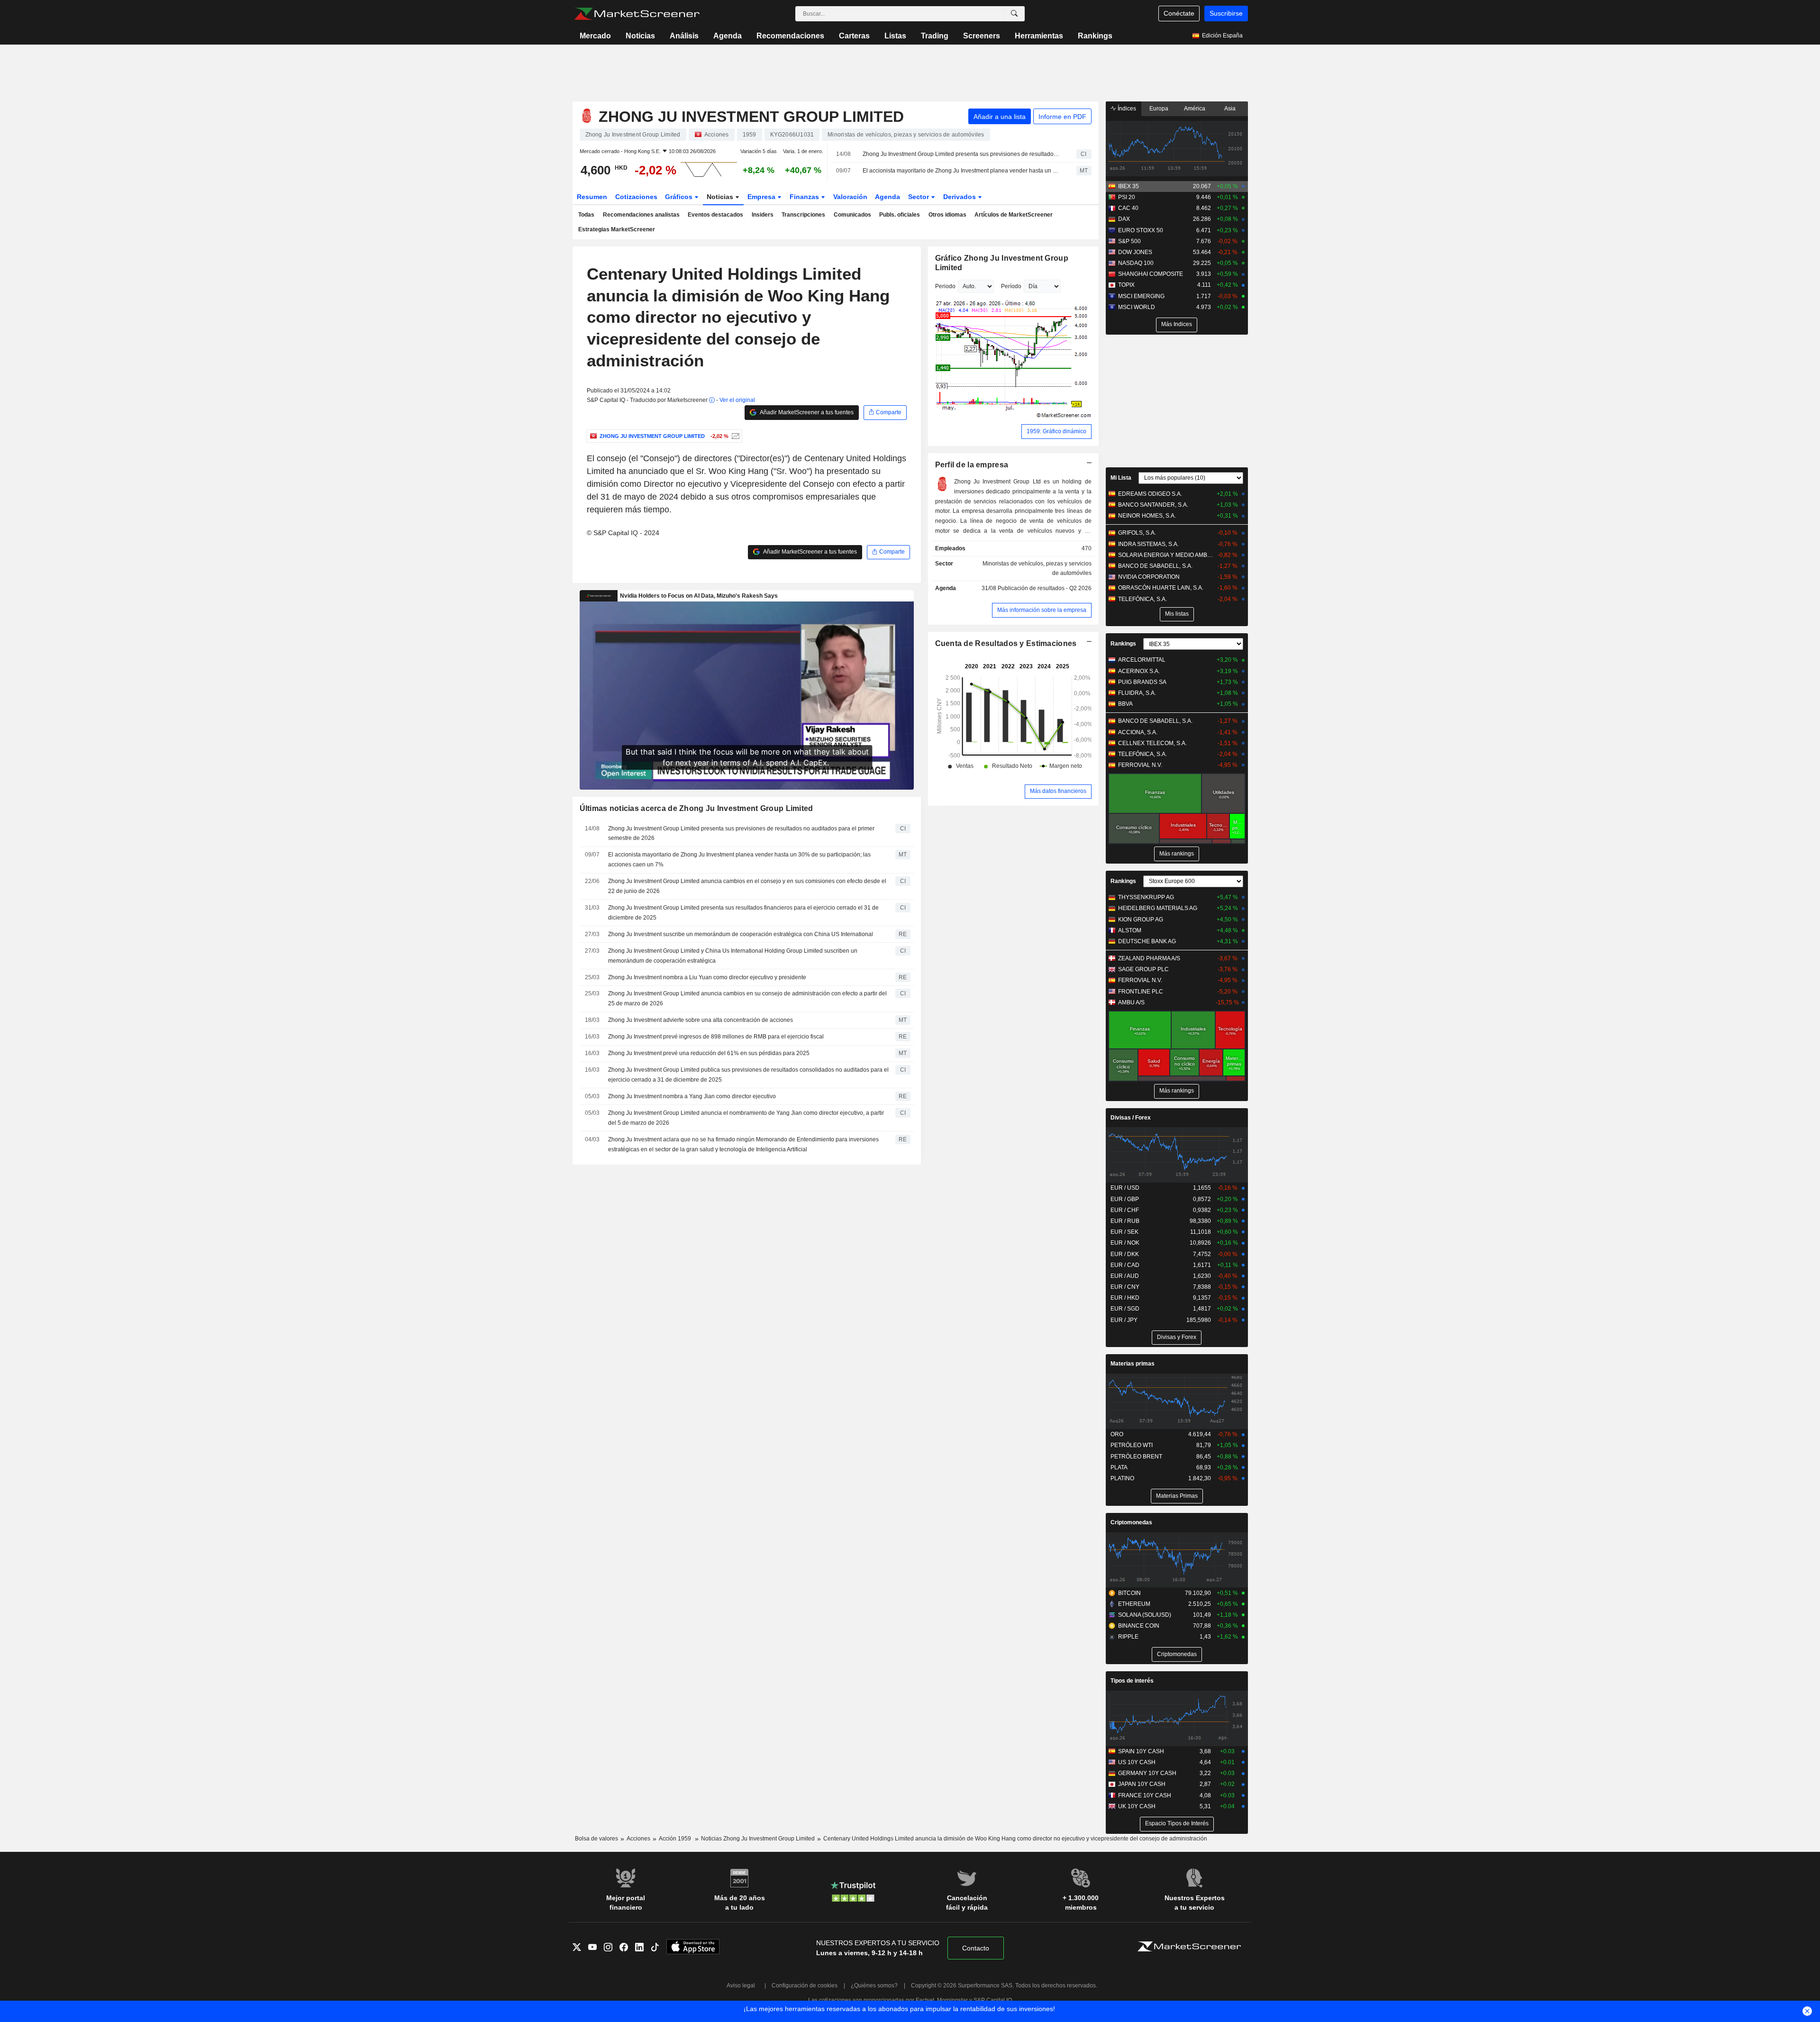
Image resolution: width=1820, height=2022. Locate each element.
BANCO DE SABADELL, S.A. (1155, 566)
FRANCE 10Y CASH (1145, 1795)
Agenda (728, 36)
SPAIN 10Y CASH (1141, 1751)
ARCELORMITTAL (1142, 660)
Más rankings (1177, 854)
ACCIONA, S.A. (1138, 732)
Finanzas (805, 197)
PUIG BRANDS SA (1142, 682)
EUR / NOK (1125, 1243)
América (1195, 109)
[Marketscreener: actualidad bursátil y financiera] (637, 14)
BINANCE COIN (1139, 1626)
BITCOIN (1129, 1593)
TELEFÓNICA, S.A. (1142, 599)
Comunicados (852, 215)
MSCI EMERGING (1141, 296)
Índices (1126, 109)
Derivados (960, 197)
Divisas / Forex (1131, 1118)
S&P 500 (1129, 241)
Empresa (762, 197)
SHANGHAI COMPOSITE (1151, 274)
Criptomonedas (1131, 1522)
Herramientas (1039, 36)
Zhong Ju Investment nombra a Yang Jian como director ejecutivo (692, 1096)
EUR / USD (1125, 1188)
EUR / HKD (1125, 1298)
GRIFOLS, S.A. (1137, 533)
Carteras (854, 36)
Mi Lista (1121, 478)
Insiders (763, 215)
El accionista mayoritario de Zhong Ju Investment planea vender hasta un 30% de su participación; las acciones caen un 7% (961, 171)
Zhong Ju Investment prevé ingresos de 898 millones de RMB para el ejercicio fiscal (716, 1037)
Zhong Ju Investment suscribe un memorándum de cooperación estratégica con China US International (741, 934)
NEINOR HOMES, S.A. (1147, 516)
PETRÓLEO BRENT (1136, 1457)
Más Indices (1177, 324)
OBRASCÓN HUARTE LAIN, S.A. (1161, 588)
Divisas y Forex (1177, 1337)
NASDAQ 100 (1136, 263)
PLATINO (1122, 1478)
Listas (895, 36)
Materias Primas (1177, 1496)
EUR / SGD (1125, 1309)
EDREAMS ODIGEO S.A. (1150, 494)
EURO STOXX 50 (1141, 230)
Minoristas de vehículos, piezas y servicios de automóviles (1037, 569)
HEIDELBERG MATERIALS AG (1158, 908)
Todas (586, 215)
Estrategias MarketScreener (617, 229)
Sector (919, 197)
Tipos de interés (1132, 1681)
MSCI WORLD (1137, 307)
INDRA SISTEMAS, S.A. (1148, 544)
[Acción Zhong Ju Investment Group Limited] (734, 436)
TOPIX (1126, 285)
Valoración (850, 197)
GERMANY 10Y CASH (1147, 1773)
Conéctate (1179, 13)
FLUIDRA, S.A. (1137, 693)
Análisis (684, 36)
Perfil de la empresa (972, 465)
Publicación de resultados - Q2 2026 (1045, 588)
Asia (1230, 109)
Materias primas (1133, 1364)
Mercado (595, 36)
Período (1011, 286)
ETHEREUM (1134, 1604)
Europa (1159, 109)
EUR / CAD (1125, 1265)
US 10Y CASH (1137, 1762)
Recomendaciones (790, 36)
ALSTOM (1130, 930)
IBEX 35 (1128, 186)
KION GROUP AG (1141, 920)
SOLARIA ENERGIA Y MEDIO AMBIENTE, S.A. (1166, 555)
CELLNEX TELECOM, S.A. (1152, 743)
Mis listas (1177, 614)
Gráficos (680, 197)
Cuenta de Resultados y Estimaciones (1006, 643)
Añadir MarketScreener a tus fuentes (806, 412)
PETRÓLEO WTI (1132, 1445)
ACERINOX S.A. (1139, 671)
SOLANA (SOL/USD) (1145, 1615)
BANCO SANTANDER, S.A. (1153, 505)
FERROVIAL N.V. (1140, 765)
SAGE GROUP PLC (1143, 969)
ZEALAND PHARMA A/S (1149, 958)
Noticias (640, 36)
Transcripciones (803, 215)
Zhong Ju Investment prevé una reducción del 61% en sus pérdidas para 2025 (709, 1053)
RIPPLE (1128, 1637)
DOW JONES (1135, 252)
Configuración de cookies (805, 1986)
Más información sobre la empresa (1042, 610)
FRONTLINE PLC (1141, 992)
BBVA (1125, 704)
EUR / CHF (1125, 1210)
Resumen (592, 197)
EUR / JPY (1124, 1320)
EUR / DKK (1125, 1254)
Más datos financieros (1058, 791)
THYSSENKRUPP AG (1146, 897)
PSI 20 (1127, 197)
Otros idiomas (947, 215)
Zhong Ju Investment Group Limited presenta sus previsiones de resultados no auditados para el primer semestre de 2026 (961, 154)
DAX (1124, 219)
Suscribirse (1226, 13)
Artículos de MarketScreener (1014, 215)
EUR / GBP (1125, 1199)
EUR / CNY (1125, 1287)
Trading (935, 36)
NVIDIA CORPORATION (1149, 577)
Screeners (982, 36)
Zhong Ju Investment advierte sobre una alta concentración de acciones (701, 1020)
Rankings (1095, 36)
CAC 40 (1128, 208)
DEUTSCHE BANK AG (1147, 941)
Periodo (945, 286)
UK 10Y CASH (1137, 1806)
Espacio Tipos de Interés (1177, 1823)
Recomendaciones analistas (641, 215)
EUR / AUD (1125, 1276)
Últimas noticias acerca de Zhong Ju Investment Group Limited (696, 808)
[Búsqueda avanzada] (1014, 14)
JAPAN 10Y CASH (1142, 1784)
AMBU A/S (1131, 1002)
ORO (1117, 1434)
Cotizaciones (636, 197)
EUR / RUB (1125, 1221)
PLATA (1119, 1467)
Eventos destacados (715, 215)
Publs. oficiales (900, 215)
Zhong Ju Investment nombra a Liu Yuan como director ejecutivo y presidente (707, 977)
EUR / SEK (1124, 1232)
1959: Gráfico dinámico (1056, 431)
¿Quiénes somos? (874, 1986)
